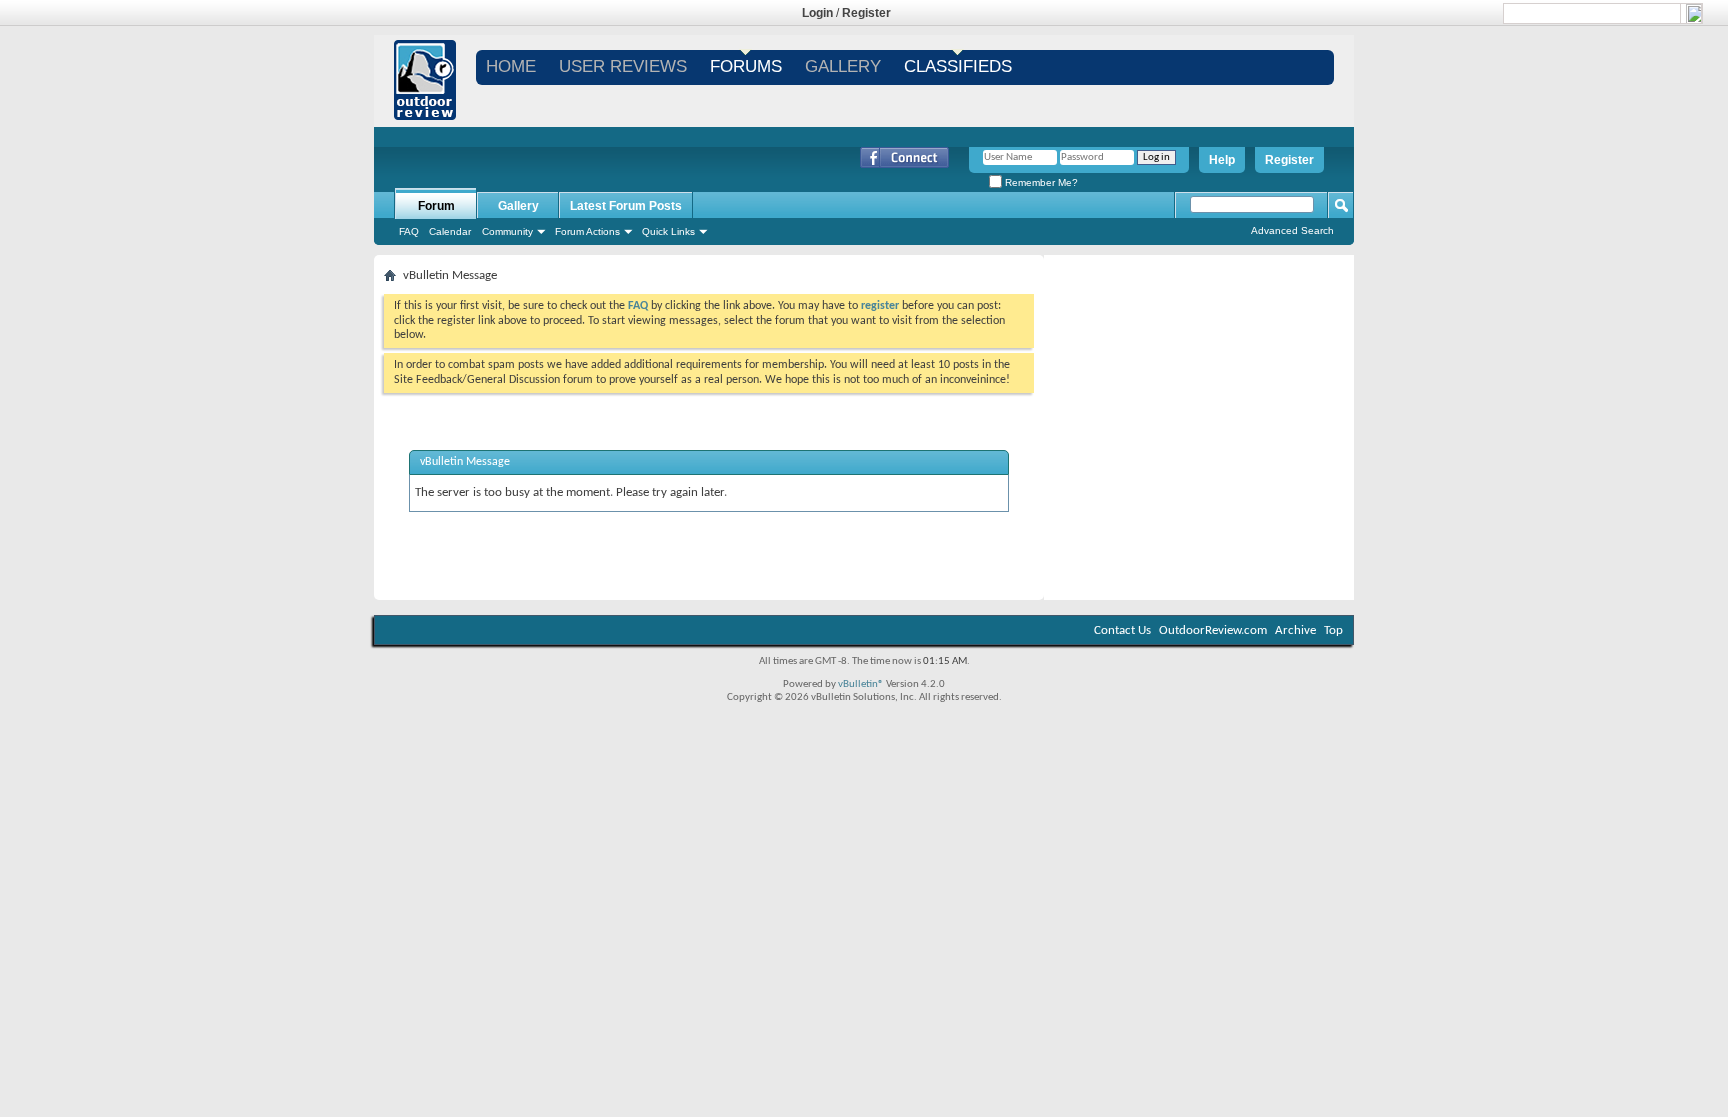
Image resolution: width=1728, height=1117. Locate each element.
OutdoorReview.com (1213, 630)
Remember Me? (1040, 182)
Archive (1295, 630)
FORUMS (746, 66)
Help (1222, 160)
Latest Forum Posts (626, 206)
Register (866, 13)
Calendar (450, 231)
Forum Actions (587, 231)
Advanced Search (1292, 230)
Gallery (518, 206)
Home (511, 66)
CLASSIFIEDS (958, 66)
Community (507, 231)
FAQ (409, 231)
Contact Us (1122, 630)
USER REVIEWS (623, 66)
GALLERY (843, 66)
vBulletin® (861, 684)
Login (817, 13)
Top (1333, 630)
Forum (436, 206)
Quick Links (668, 231)
